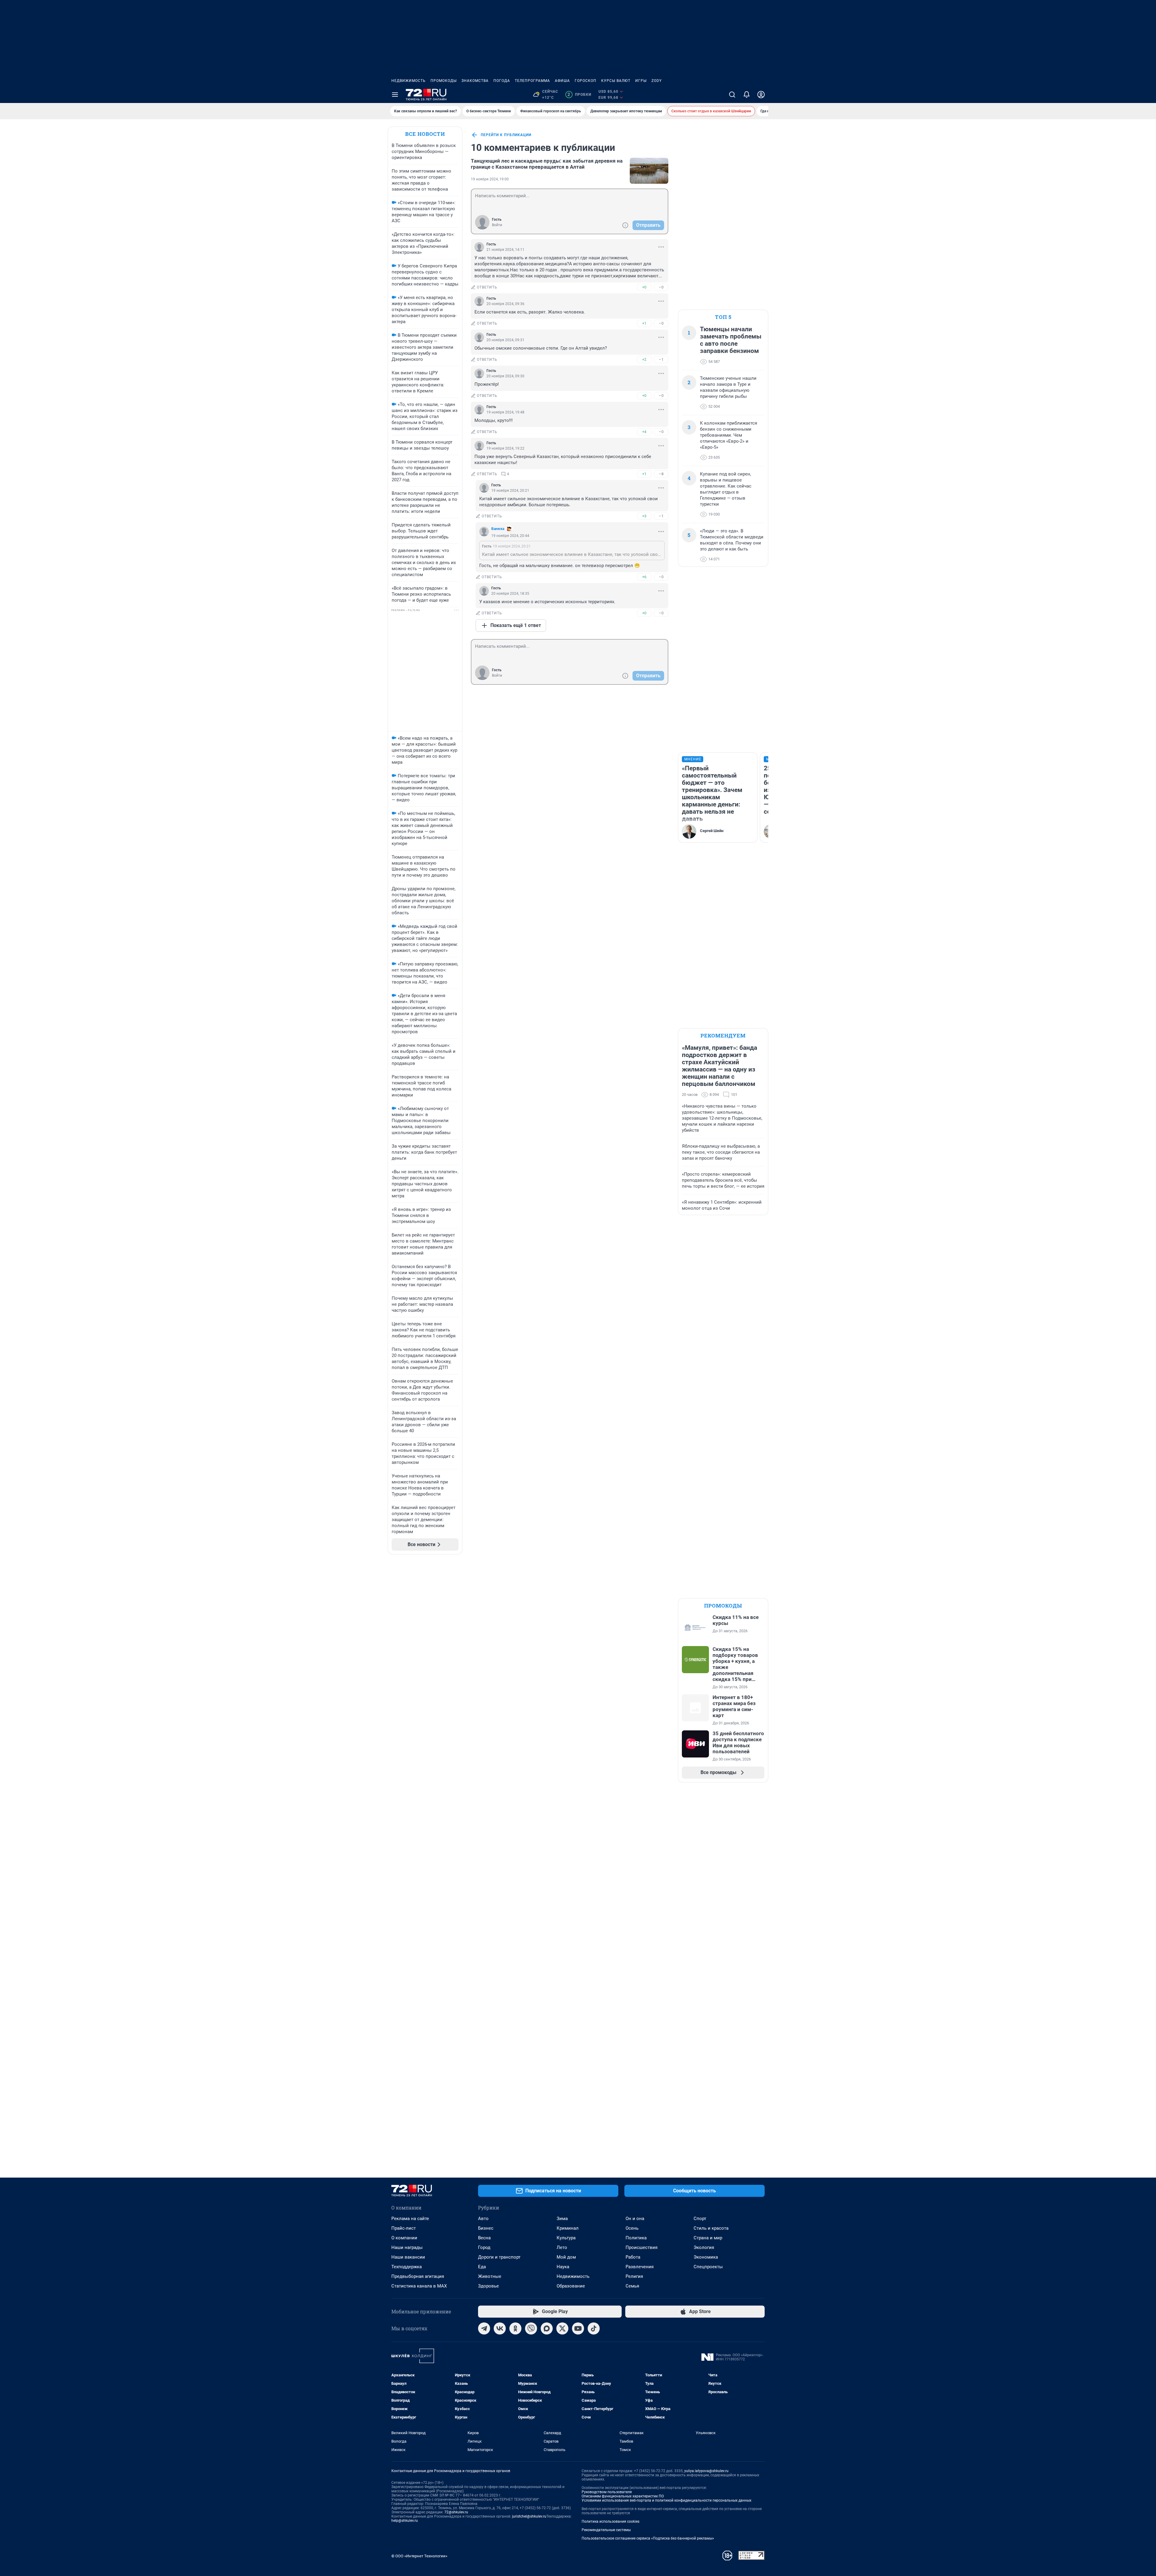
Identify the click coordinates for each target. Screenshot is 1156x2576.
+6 (644, 577)
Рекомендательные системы (606, 2530)
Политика (636, 2238)
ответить (487, 287)
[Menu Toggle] (395, 95)
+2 (644, 359)
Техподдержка (407, 2267)
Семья (632, 2286)
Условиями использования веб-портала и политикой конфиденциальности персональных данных (667, 2500)
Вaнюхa (498, 529)
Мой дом (566, 2257)
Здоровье (488, 2286)
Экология (704, 2247)
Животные (490, 2276)
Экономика (706, 2257)
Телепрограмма (532, 81)
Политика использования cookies (611, 2521)
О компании (404, 2238)
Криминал (568, 2228)
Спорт (700, 2219)
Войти (497, 225)
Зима (562, 2219)
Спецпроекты (708, 2267)
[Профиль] (761, 95)
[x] (562, 2328)
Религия (634, 2276)
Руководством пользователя (607, 2492)
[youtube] (578, 2328)
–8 (661, 474)
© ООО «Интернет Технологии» (419, 2556)
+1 (644, 323)
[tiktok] (594, 2328)
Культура (566, 2238)
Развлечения (640, 2267)
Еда (482, 2267)
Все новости (425, 134)
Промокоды (444, 81)
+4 (644, 432)
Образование (571, 2286)
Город (484, 2247)
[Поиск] (732, 95)
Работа (633, 2257)
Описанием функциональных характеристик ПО (623, 2496)
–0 (661, 287)
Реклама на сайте (410, 2219)
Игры (641, 81)
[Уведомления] (747, 95)
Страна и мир (708, 2238)
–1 (661, 359)
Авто (483, 2219)
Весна (484, 2238)
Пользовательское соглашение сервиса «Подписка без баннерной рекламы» (648, 2538)
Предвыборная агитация (418, 2276)
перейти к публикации (506, 135)
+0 (644, 287)
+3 (644, 516)
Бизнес (486, 2228)
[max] (547, 2328)
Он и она (635, 2219)
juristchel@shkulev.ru (529, 2516)
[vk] (500, 2328)
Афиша (562, 81)
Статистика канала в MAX (419, 2286)
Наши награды (407, 2247)
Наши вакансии (408, 2257)
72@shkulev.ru (456, 2512)
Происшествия (642, 2247)
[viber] (531, 2328)
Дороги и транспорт (499, 2257)
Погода (502, 81)
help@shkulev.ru (405, 2521)
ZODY (657, 81)
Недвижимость (409, 81)
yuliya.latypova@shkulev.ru (706, 2471)
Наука (563, 2267)
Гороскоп (586, 81)
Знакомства (475, 81)
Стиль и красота (711, 2228)
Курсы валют (616, 81)
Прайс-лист (404, 2228)
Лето (562, 2247)
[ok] (515, 2328)
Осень (632, 2228)
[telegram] (484, 2328)
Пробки (579, 95)
